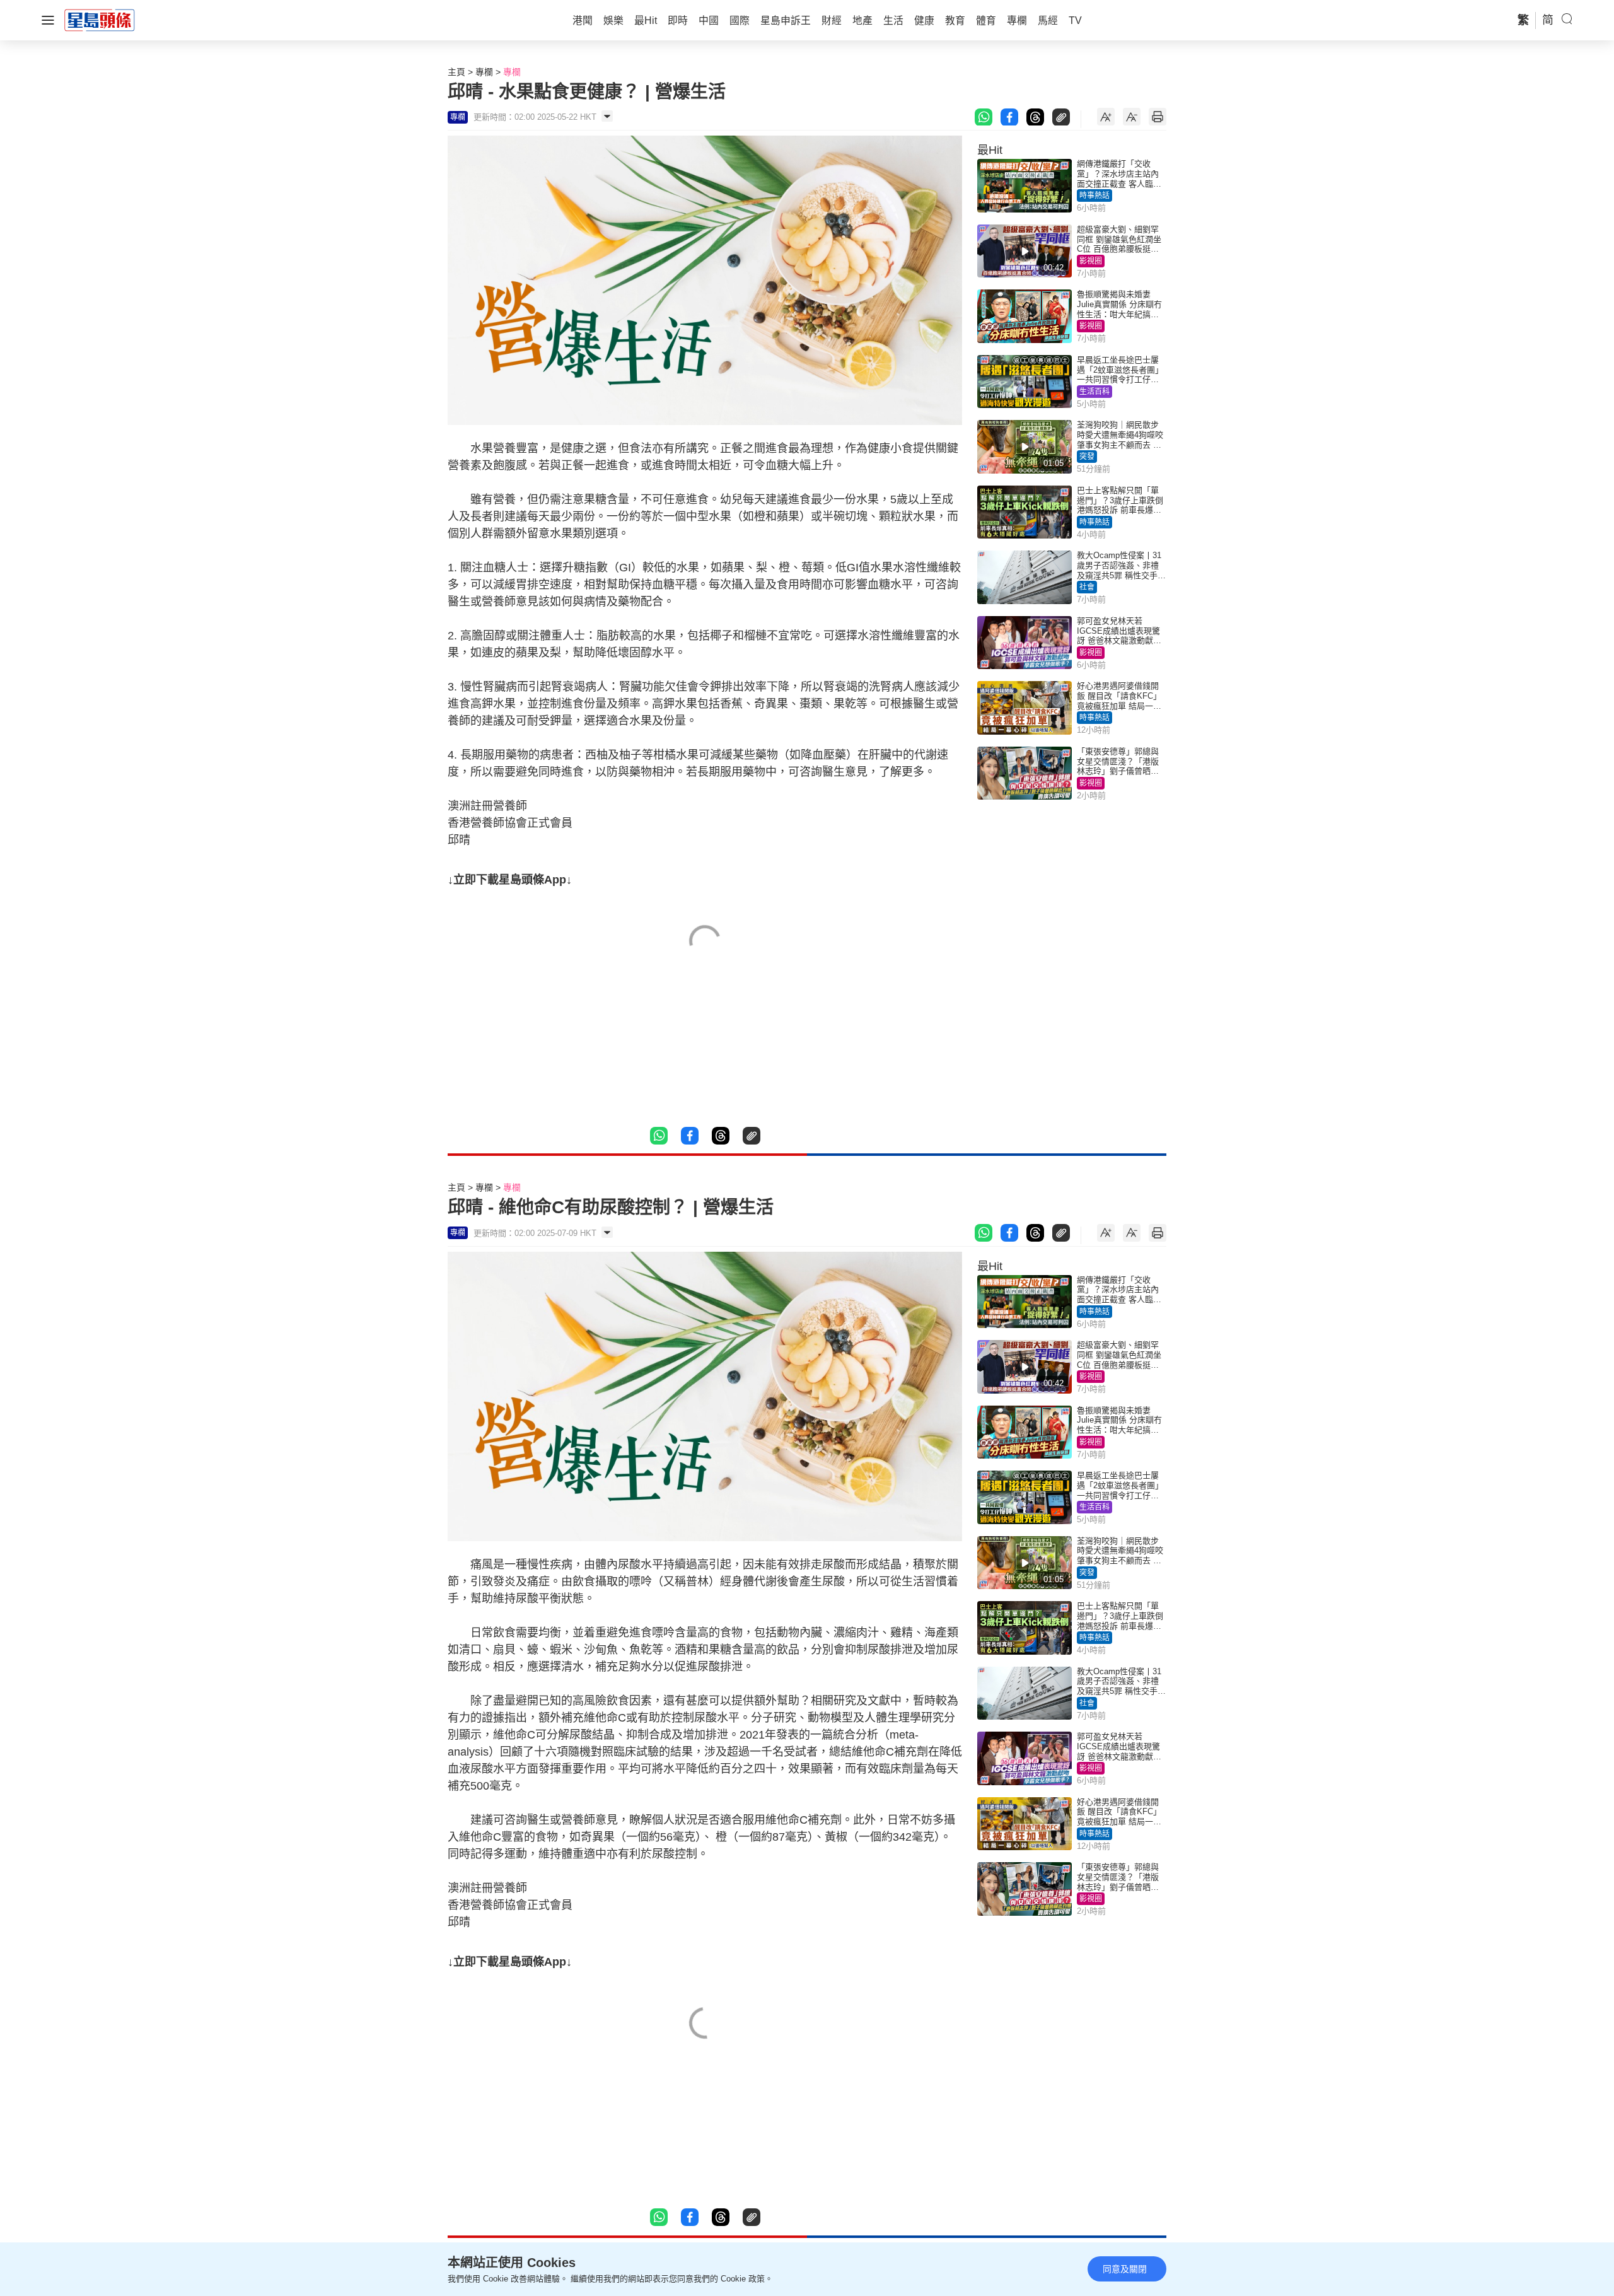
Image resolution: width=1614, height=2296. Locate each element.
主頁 (456, 72)
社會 (1087, 587)
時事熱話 (1094, 195)
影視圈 (1091, 261)
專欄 (484, 72)
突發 (1087, 457)
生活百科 (1094, 392)
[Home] (100, 20)
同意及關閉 (1125, 2269)
